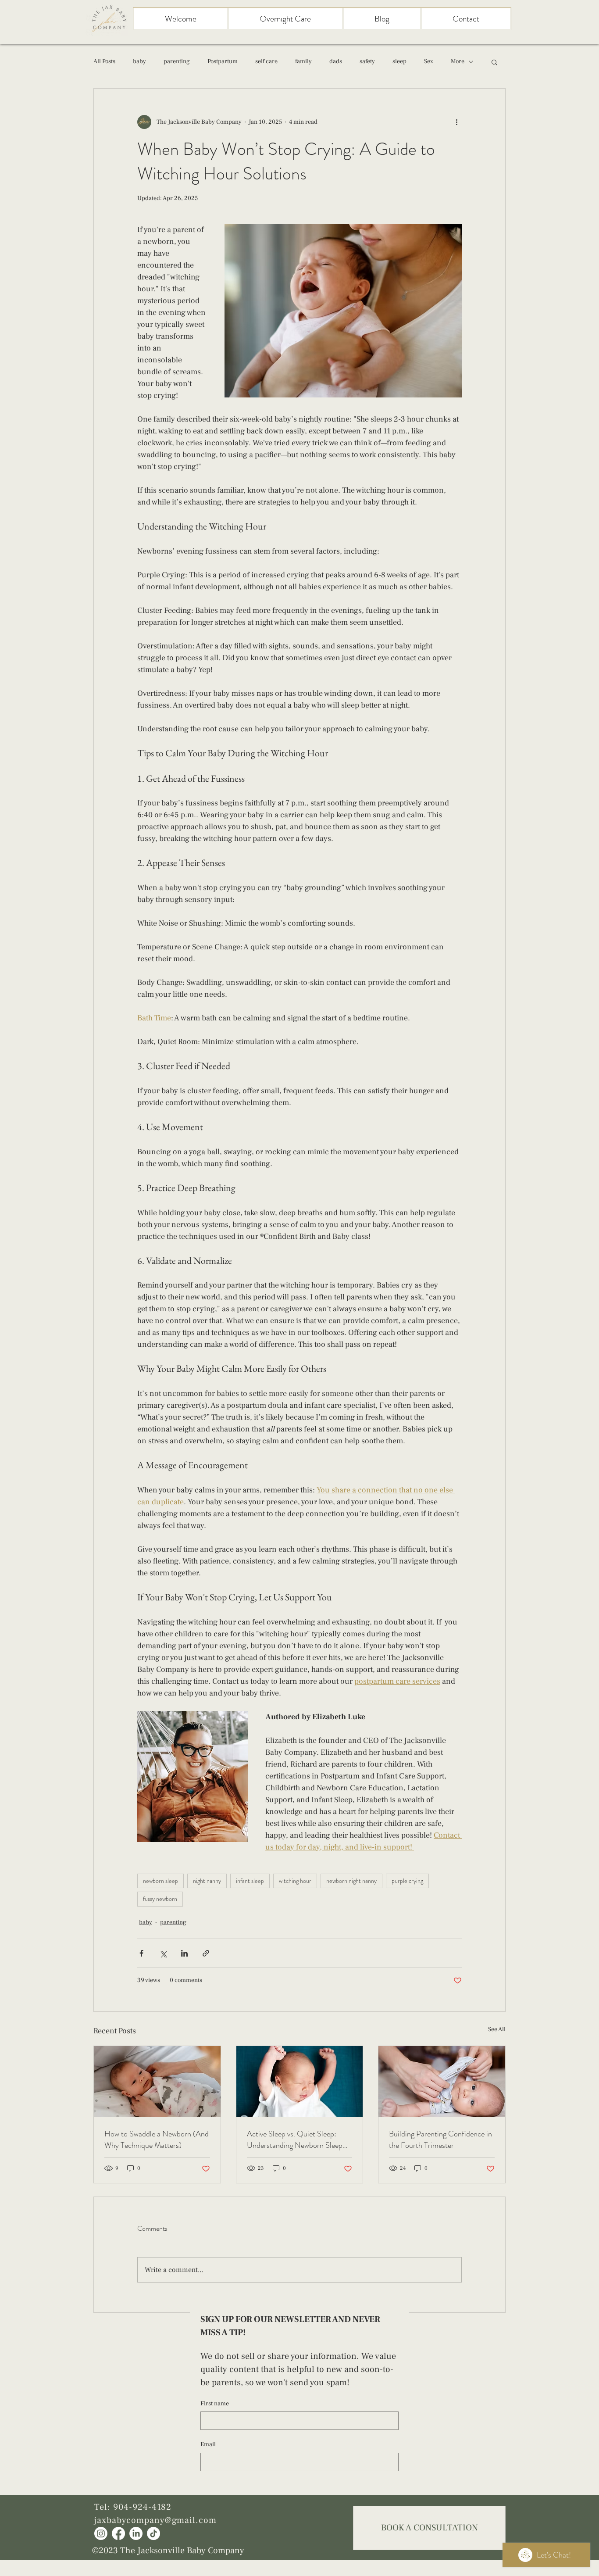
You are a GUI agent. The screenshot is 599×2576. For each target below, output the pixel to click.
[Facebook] (118, 2533)
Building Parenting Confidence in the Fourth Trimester (440, 2140)
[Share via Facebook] (141, 1953)
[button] (494, 62)
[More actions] (456, 122)
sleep (399, 61)
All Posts (104, 61)
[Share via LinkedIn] (184, 1953)
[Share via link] (206, 1953)
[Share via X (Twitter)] (163, 1953)
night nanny (207, 1881)
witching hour (295, 1881)
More (458, 61)
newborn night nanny (351, 1881)
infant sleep (250, 1881)
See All (497, 2029)
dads (336, 61)
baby (139, 61)
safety (367, 61)
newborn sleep (160, 1881)
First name (215, 2404)
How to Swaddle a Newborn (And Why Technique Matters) (157, 2140)
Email (208, 2444)
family (303, 61)
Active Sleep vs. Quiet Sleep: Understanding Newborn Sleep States (295, 2140)
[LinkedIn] (136, 2533)
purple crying (407, 1881)
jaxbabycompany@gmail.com (155, 2520)
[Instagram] (101, 2533)
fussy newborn (160, 1899)
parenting (177, 61)
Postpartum (223, 61)
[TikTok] (153, 2533)
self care (266, 61)
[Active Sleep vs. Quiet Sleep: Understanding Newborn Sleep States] (300, 2082)
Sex (429, 61)
